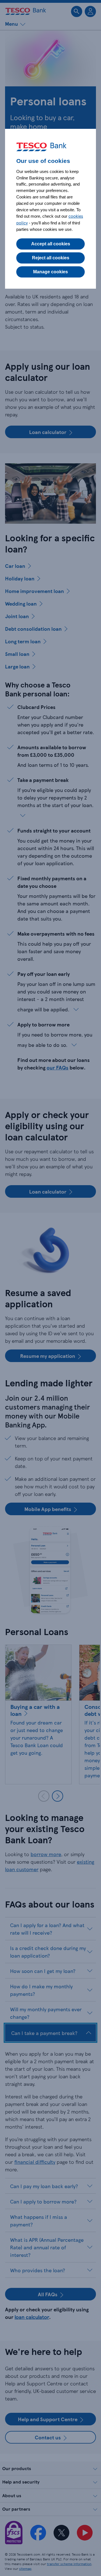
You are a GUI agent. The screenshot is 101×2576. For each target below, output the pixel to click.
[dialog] (50, 209)
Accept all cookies (51, 244)
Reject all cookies (51, 258)
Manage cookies (50, 272)
